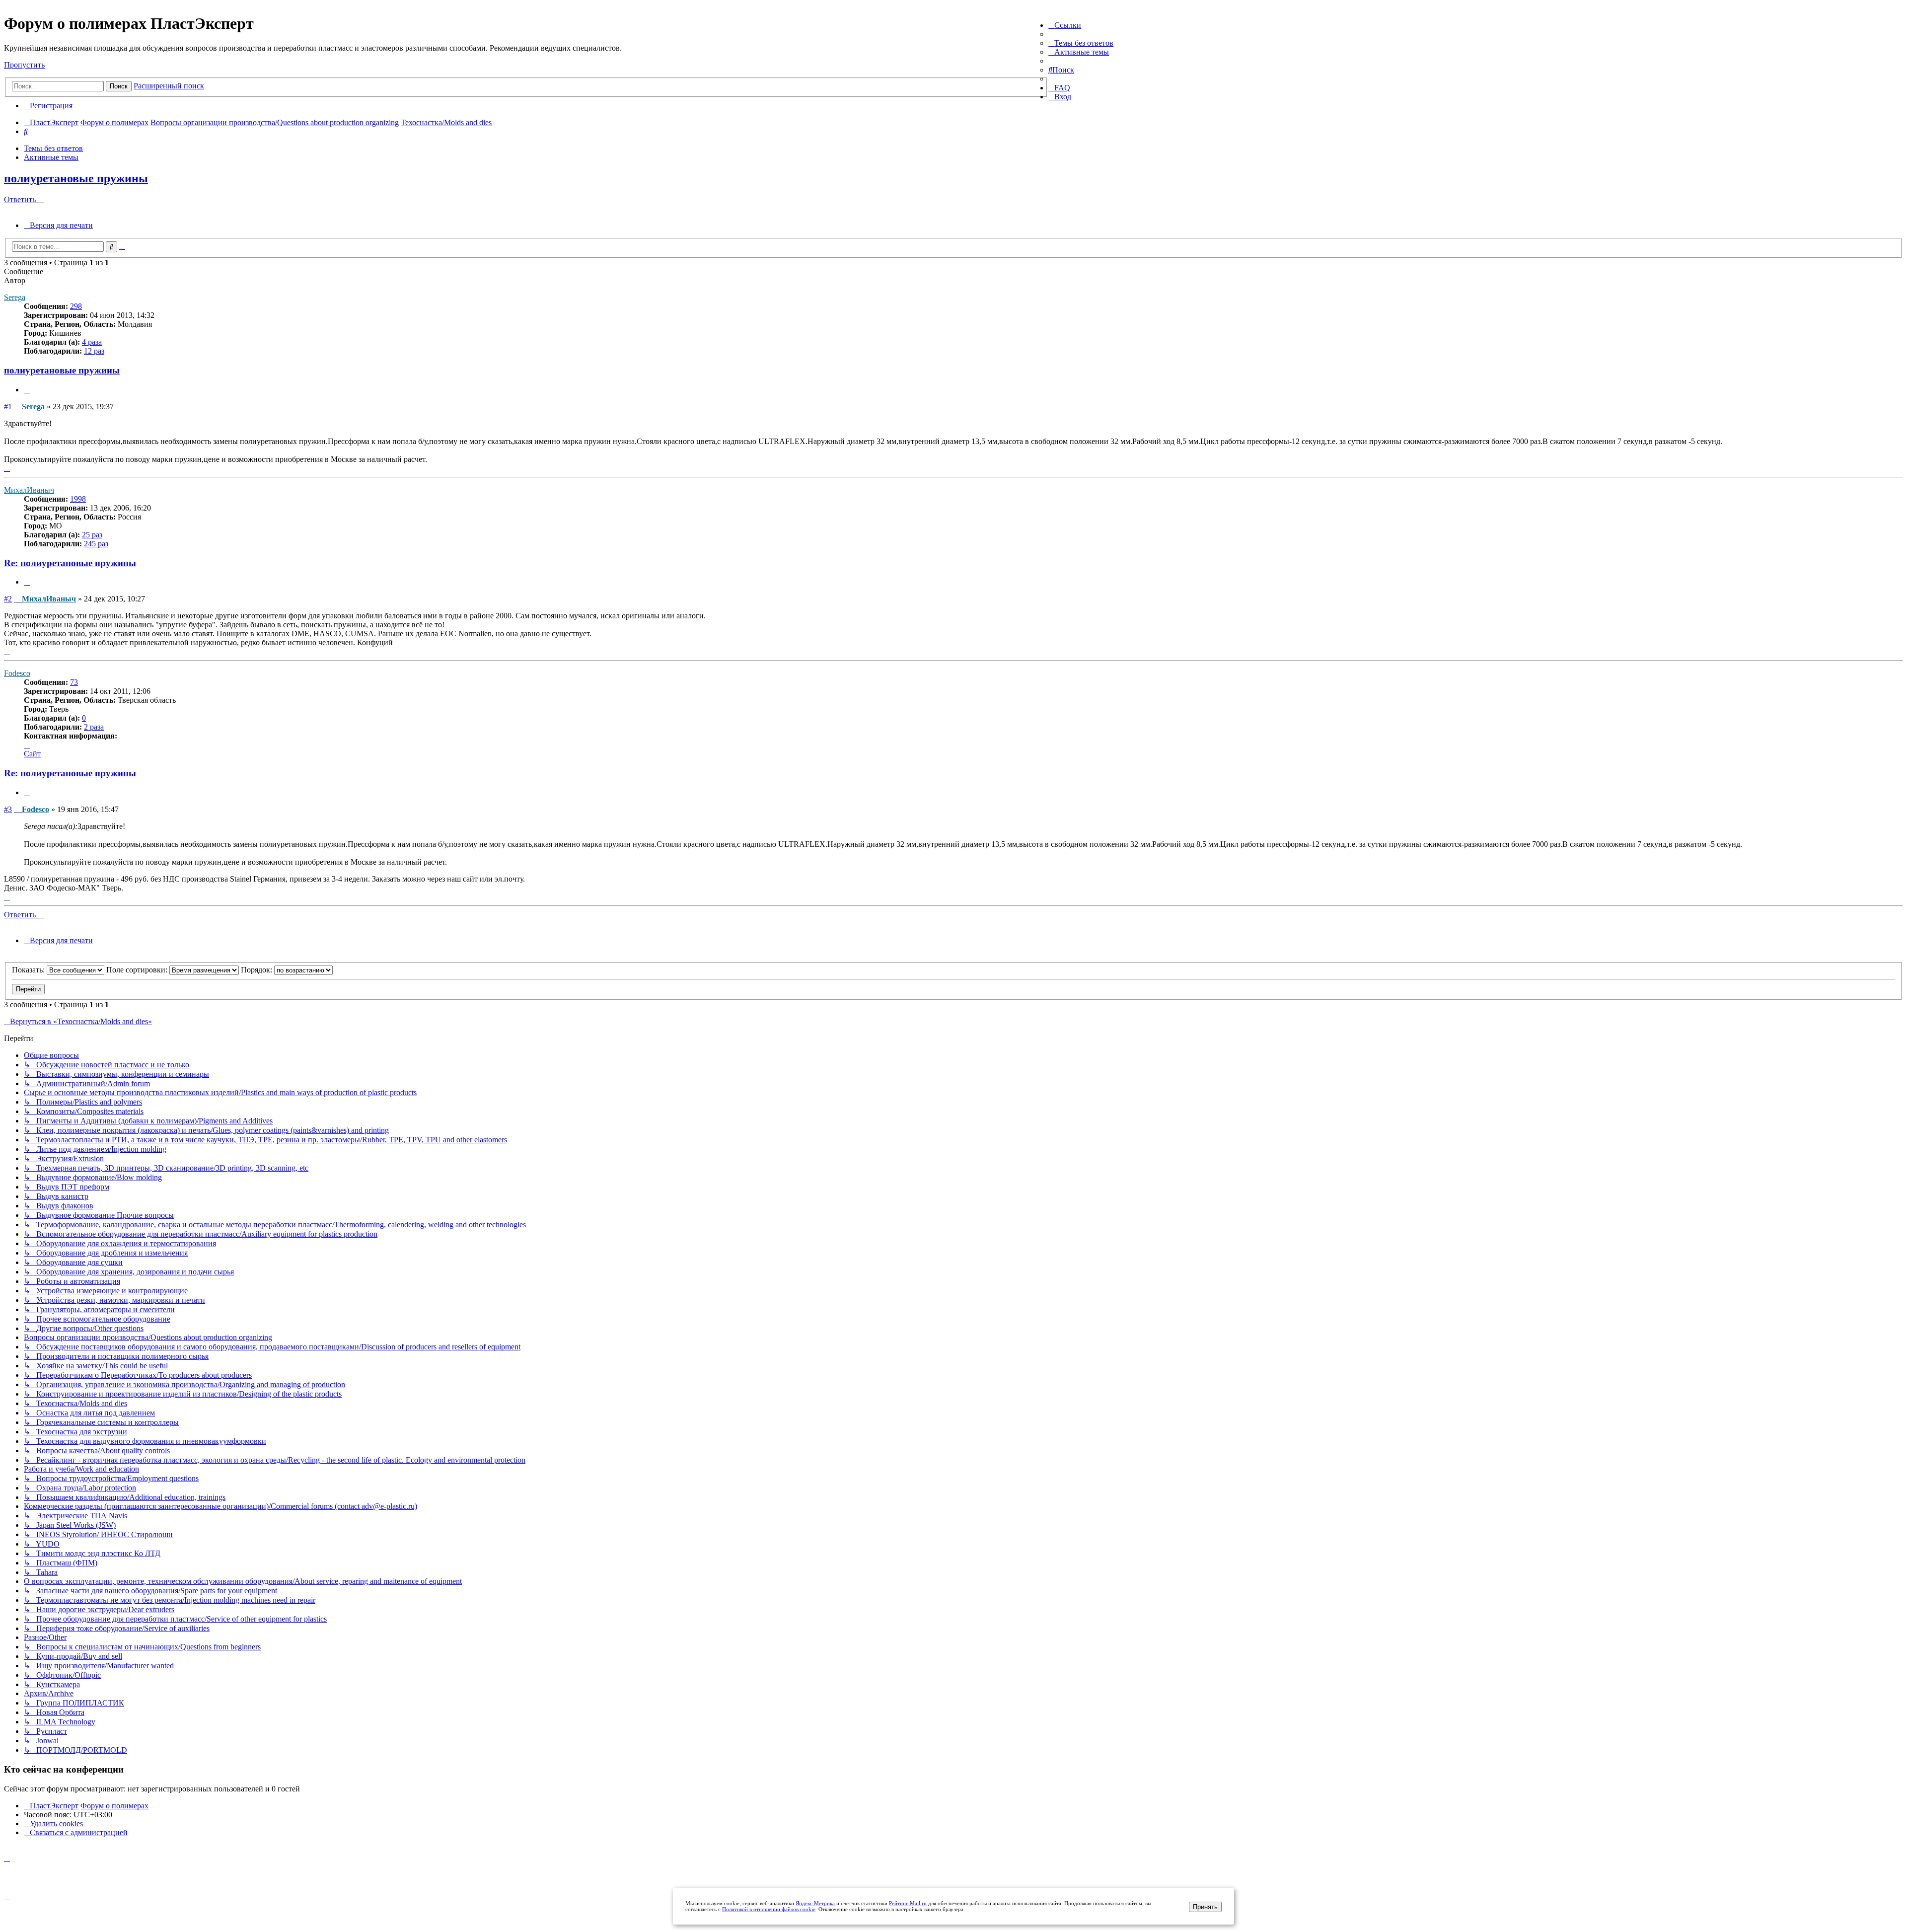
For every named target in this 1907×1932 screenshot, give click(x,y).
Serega (15, 297)
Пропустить (24, 65)
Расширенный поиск (169, 86)
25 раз (92, 535)
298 (76, 306)
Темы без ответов (53, 148)
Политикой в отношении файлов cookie (769, 1909)
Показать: (29, 970)
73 (74, 682)
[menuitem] (1081, 43)
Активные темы (51, 157)
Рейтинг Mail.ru (908, 1903)
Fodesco (17, 673)
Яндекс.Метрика (815, 1903)
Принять (1205, 1907)
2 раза (94, 727)
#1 (8, 407)
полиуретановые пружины (76, 178)
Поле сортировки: (138, 970)
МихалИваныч (29, 490)
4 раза (92, 342)
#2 (8, 599)
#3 (8, 809)
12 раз (94, 351)
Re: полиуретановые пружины (70, 563)
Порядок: (257, 970)
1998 (78, 499)
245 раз (96, 544)
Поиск (119, 86)
